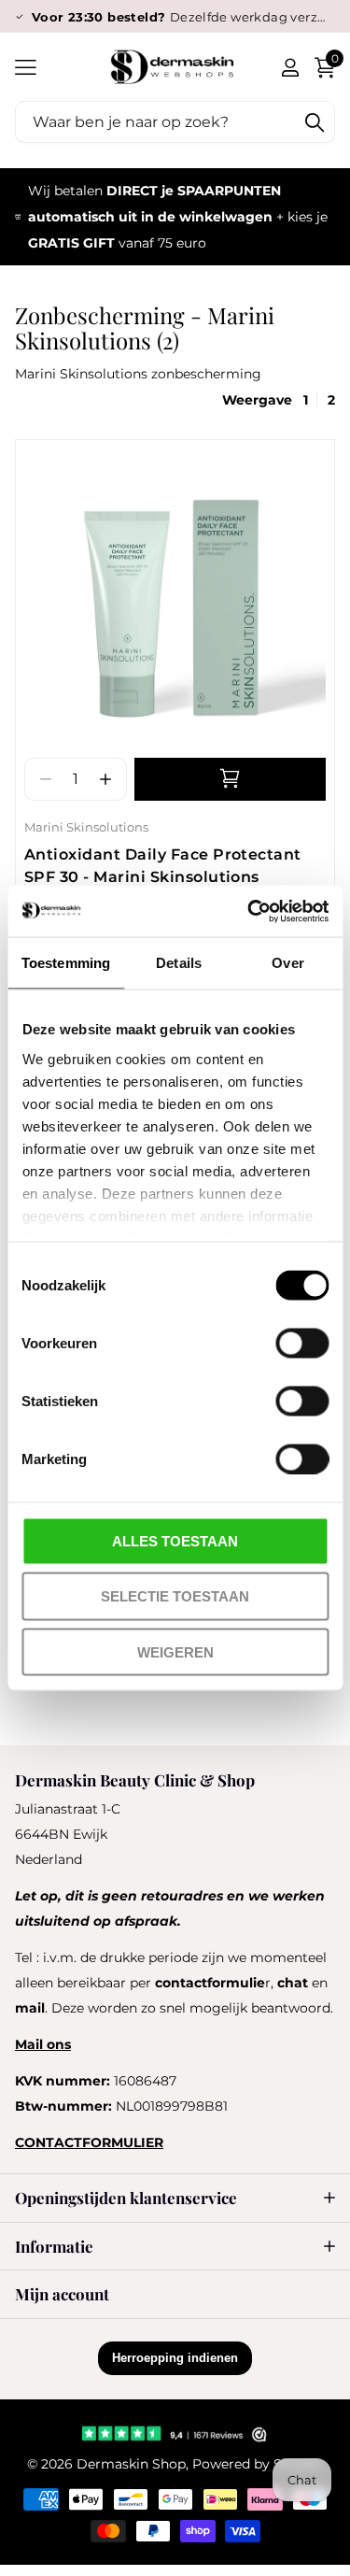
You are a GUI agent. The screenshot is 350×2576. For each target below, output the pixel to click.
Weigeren (175, 1651)
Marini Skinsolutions (86, 827)
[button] (106, 779)
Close (175, 2198)
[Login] (290, 67)
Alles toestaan (175, 1541)
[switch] (302, 1344)
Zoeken (315, 122)
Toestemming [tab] (66, 963)
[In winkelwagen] (230, 779)
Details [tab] (179, 963)
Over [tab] (287, 963)
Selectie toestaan (175, 1596)
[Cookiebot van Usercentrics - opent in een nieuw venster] (249, 911)
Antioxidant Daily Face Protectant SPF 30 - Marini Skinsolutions (163, 866)
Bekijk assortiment (26, 67)
